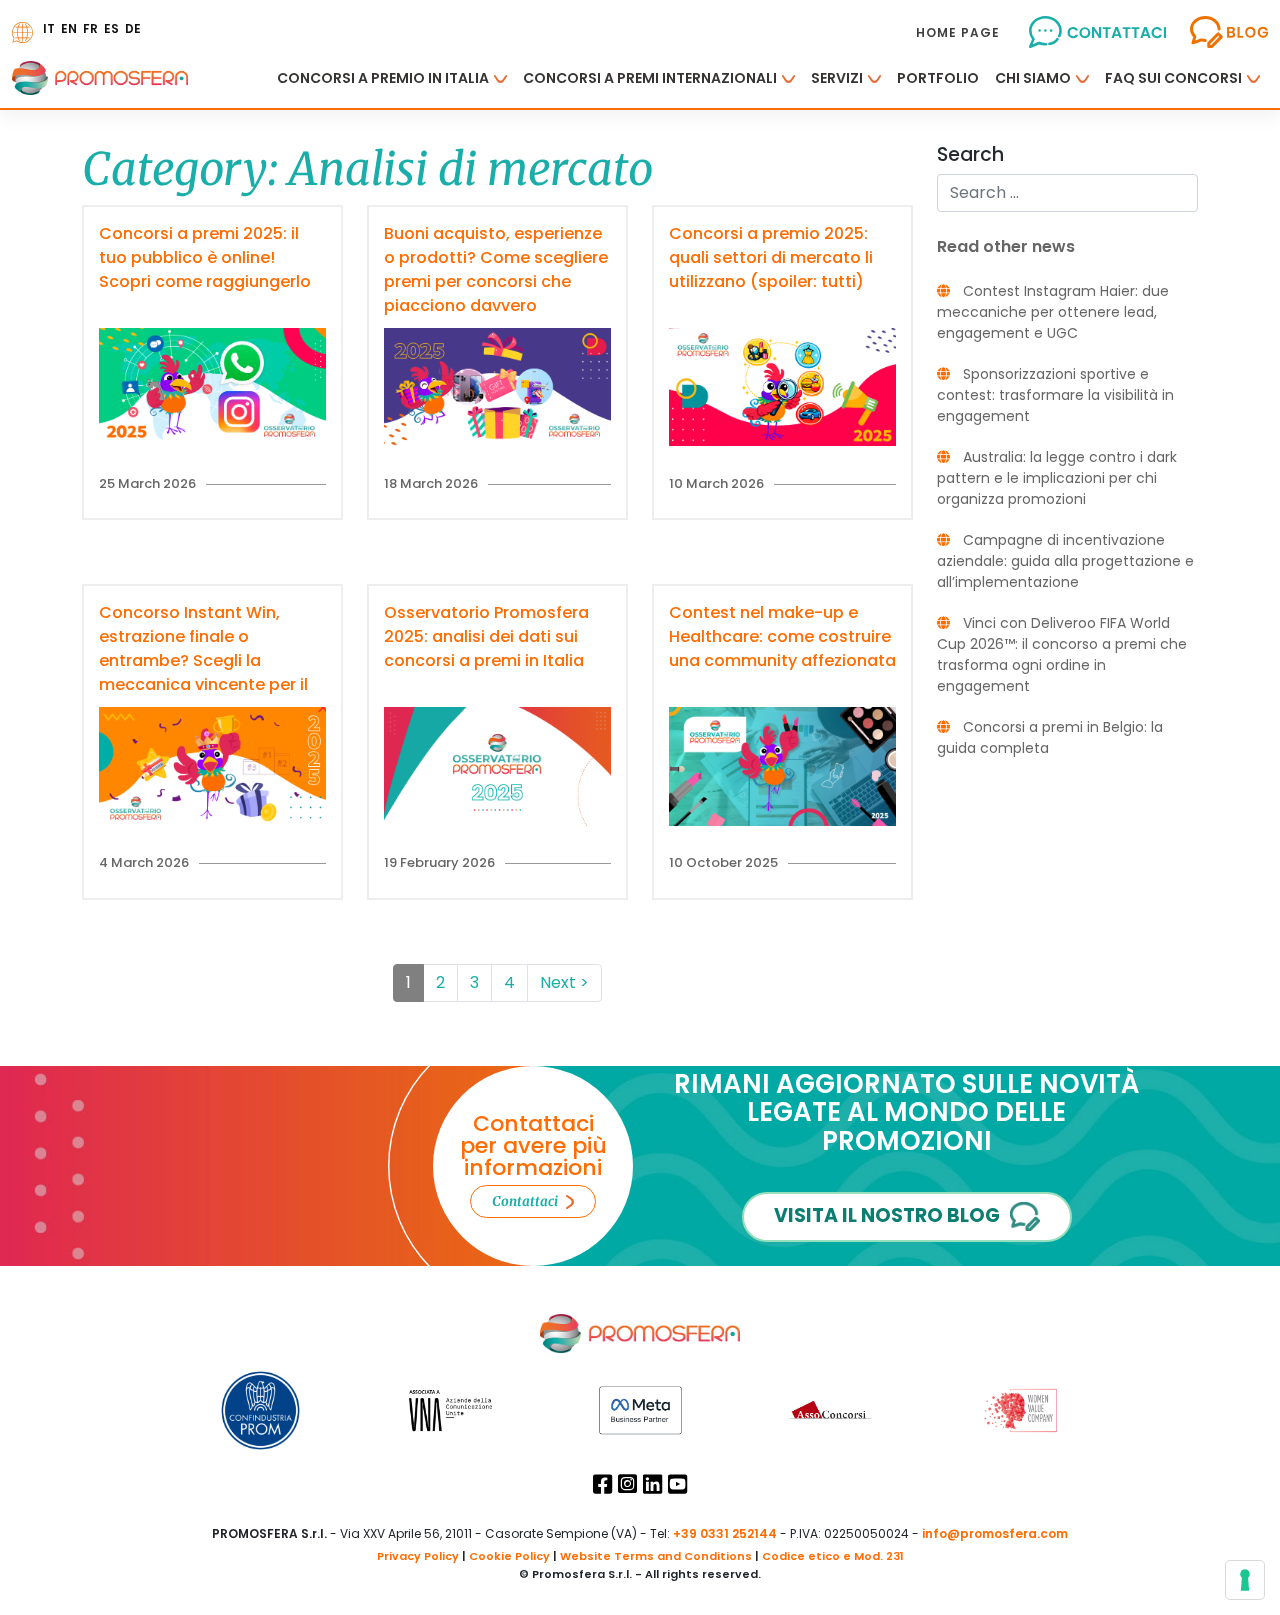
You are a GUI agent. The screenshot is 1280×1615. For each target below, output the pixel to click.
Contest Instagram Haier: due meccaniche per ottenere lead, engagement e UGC (1053, 312)
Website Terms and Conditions (656, 1556)
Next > (564, 982)
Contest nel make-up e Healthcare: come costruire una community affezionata (782, 636)
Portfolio (938, 78)
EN (69, 28)
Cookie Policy (509, 1556)
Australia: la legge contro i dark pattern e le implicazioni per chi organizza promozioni (1057, 478)
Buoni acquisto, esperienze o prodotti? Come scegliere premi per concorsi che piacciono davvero (496, 269)
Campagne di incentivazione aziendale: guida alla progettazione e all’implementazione (1065, 561)
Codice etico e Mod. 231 (833, 1556)
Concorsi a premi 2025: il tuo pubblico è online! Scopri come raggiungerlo (205, 257)
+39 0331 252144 (725, 1533)
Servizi (837, 78)
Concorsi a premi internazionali (650, 78)
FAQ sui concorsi (1173, 78)
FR (90, 28)
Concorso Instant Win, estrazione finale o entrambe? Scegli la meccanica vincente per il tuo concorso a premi (203, 660)
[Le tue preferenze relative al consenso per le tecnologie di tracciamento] (1245, 1580)
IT (49, 28)
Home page (958, 32)
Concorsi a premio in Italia (383, 78)
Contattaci (525, 1201)
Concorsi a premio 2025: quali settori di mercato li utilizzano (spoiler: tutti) (771, 257)
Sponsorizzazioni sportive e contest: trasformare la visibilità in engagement (1055, 395)
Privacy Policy (418, 1556)
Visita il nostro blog (887, 1215)
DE (133, 28)
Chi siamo (1033, 78)
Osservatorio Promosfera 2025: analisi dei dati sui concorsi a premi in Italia (486, 636)
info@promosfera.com (995, 1533)
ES (111, 28)
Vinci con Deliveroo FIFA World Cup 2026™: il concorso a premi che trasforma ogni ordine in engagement (1062, 654)
